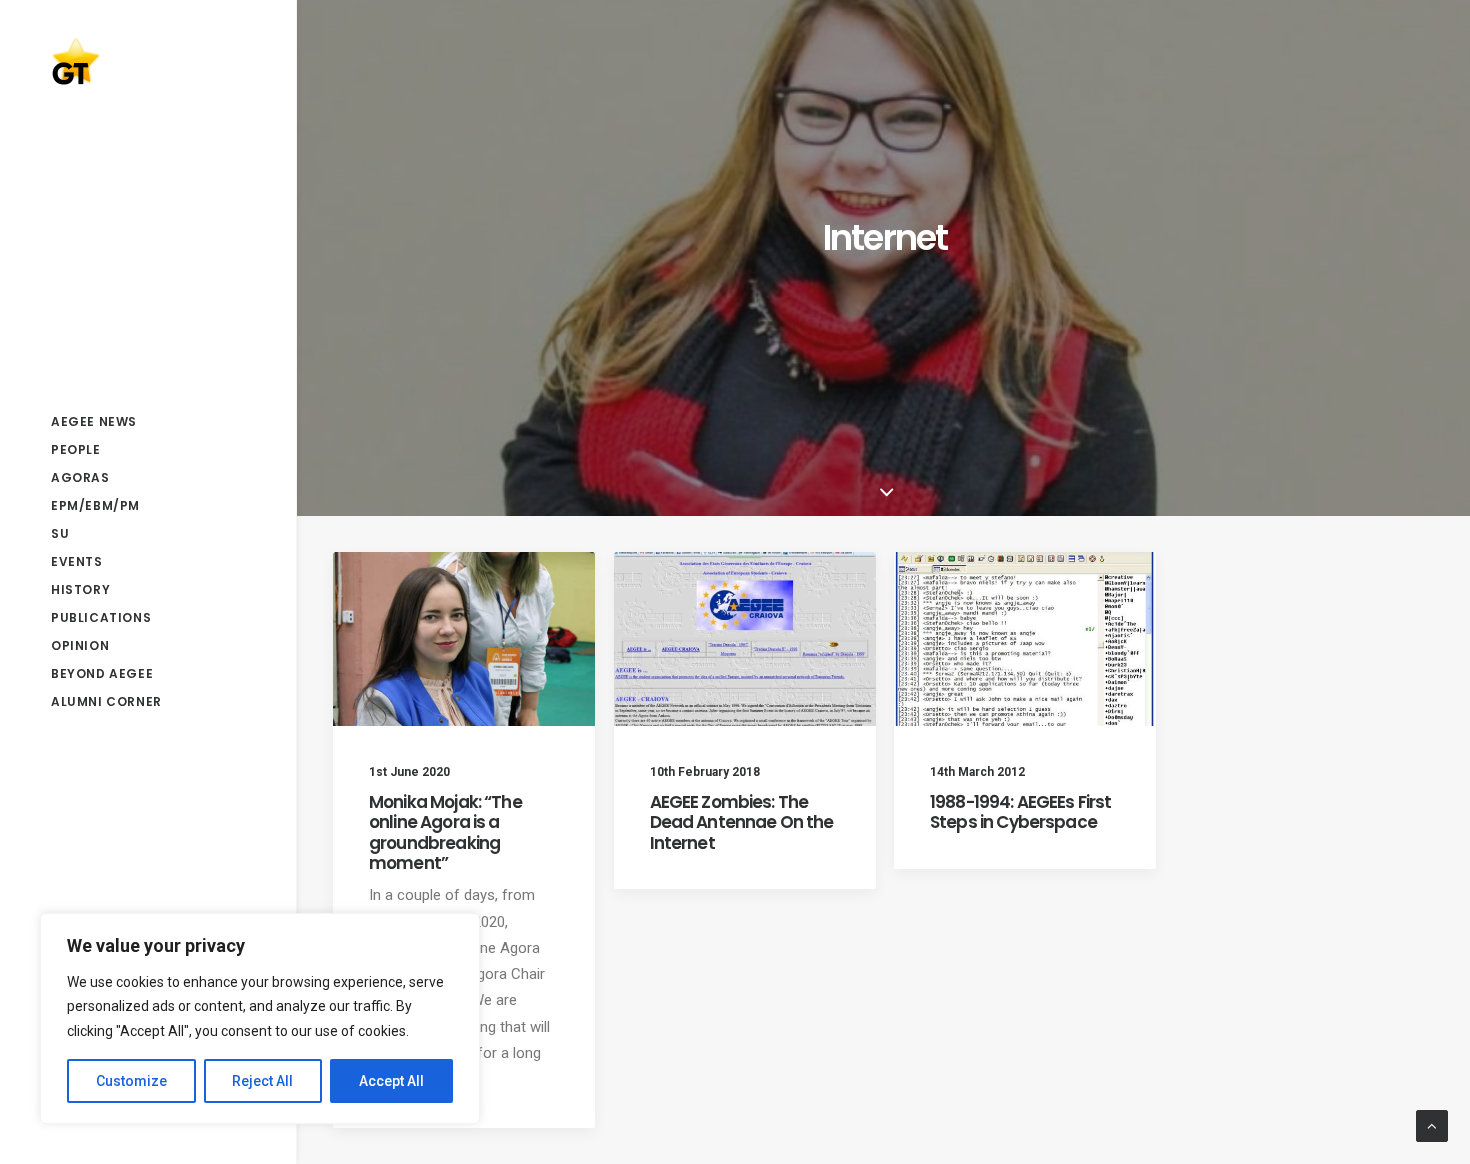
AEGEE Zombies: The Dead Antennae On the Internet (742, 822)
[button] (464, 639)
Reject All (262, 1081)
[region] (260, 1019)
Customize (131, 1081)
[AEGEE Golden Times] (146, 61)
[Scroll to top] (1432, 1125)
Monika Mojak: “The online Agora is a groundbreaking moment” (445, 832)
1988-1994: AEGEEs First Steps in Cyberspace (1020, 812)
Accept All (391, 1081)
